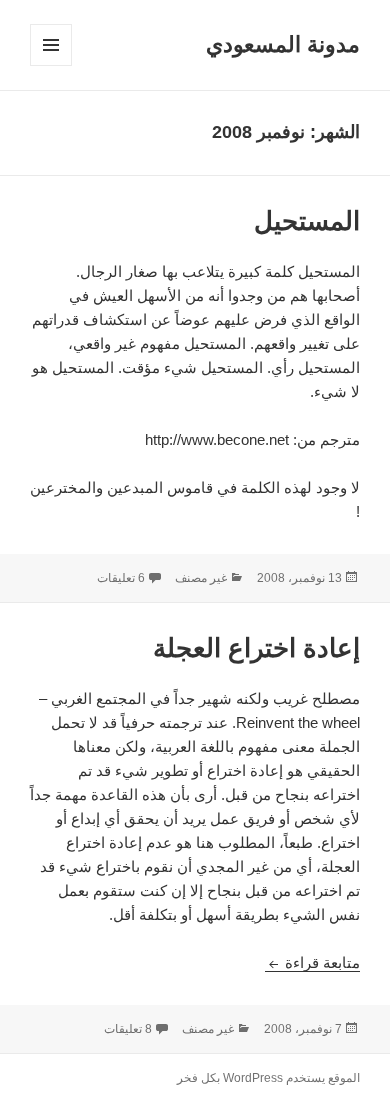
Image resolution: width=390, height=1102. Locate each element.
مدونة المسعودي (283, 44)
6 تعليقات (121, 578)
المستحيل (307, 221)
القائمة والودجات (50, 65)
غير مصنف (201, 578)
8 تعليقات (128, 1029)
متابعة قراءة (312, 962)
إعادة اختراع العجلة (256, 648)
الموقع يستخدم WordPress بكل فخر (268, 1078)
